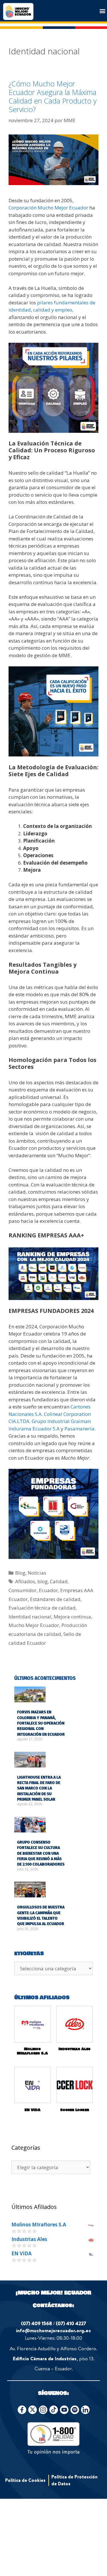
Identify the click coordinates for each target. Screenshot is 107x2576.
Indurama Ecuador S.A (34, 1429)
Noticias (37, 1573)
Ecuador (48, 1590)
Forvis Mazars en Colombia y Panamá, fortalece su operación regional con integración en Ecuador (41, 1723)
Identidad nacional (30, 1617)
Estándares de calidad (55, 1599)
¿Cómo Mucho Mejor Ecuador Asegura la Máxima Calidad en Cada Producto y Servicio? (53, 96)
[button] (102, 11)
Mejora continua (72, 1617)
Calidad (59, 1581)
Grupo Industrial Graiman (61, 1421)
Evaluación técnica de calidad (42, 1608)
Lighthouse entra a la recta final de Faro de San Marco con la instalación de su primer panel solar (39, 1788)
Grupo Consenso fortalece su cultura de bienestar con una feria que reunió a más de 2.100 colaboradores (41, 1853)
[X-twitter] (33, 2410)
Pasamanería (79, 1429)
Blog (20, 1573)
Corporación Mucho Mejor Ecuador (48, 208)
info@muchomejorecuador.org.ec (53, 2330)
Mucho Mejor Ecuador (34, 1625)
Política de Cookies (25, 2480)
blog (43, 1581)
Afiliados (25, 1581)
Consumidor (23, 1590)
